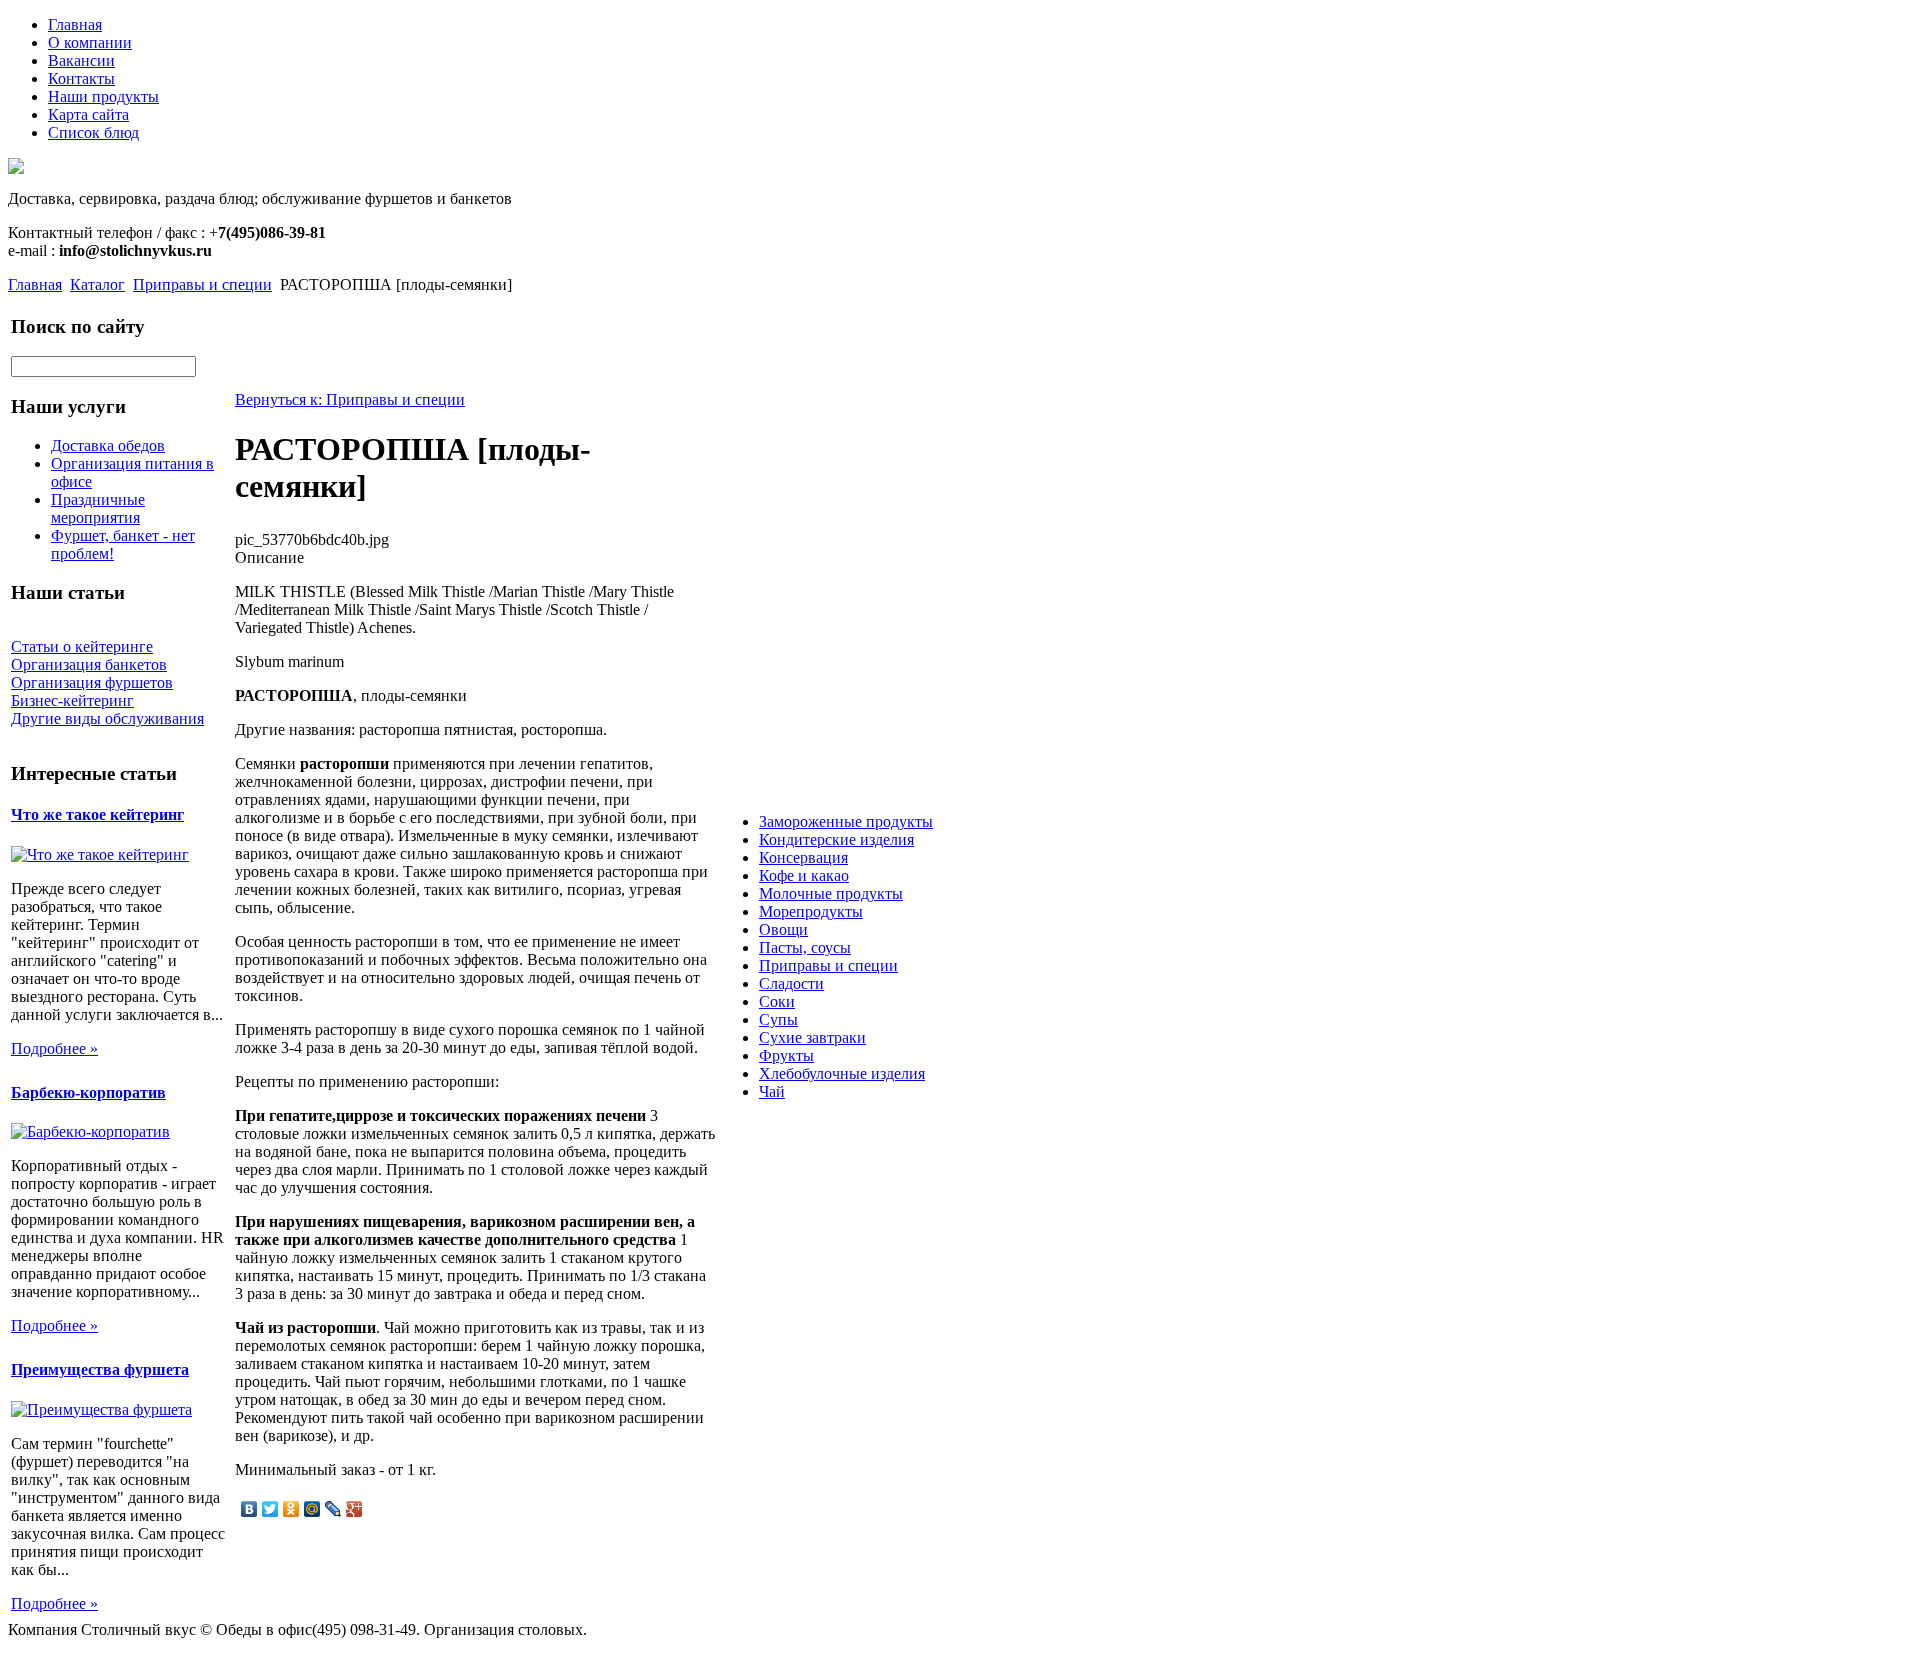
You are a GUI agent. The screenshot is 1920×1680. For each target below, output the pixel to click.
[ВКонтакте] (249, 1509)
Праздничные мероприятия (98, 508)
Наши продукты (103, 96)
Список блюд (93, 132)
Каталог (97, 284)
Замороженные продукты (846, 821)
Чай (772, 1091)
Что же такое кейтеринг (97, 814)
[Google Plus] (354, 1509)
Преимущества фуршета (100, 1369)
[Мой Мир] (312, 1509)
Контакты (81, 78)
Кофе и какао (804, 875)
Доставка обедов (108, 445)
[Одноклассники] (291, 1509)
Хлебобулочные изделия (842, 1073)
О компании (90, 42)
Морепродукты (811, 911)
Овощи (783, 929)
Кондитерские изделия (836, 839)
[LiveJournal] (333, 1509)
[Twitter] (270, 1509)
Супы (778, 1019)
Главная (75, 24)
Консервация (803, 857)
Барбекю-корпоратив (88, 1092)
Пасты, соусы (805, 947)
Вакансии (81, 60)
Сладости (791, 983)
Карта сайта (88, 114)
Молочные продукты (831, 893)
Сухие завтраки (812, 1037)
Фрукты (786, 1055)
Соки (777, 1001)
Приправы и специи (202, 284)
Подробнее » (54, 1048)
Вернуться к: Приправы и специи (350, 399)
